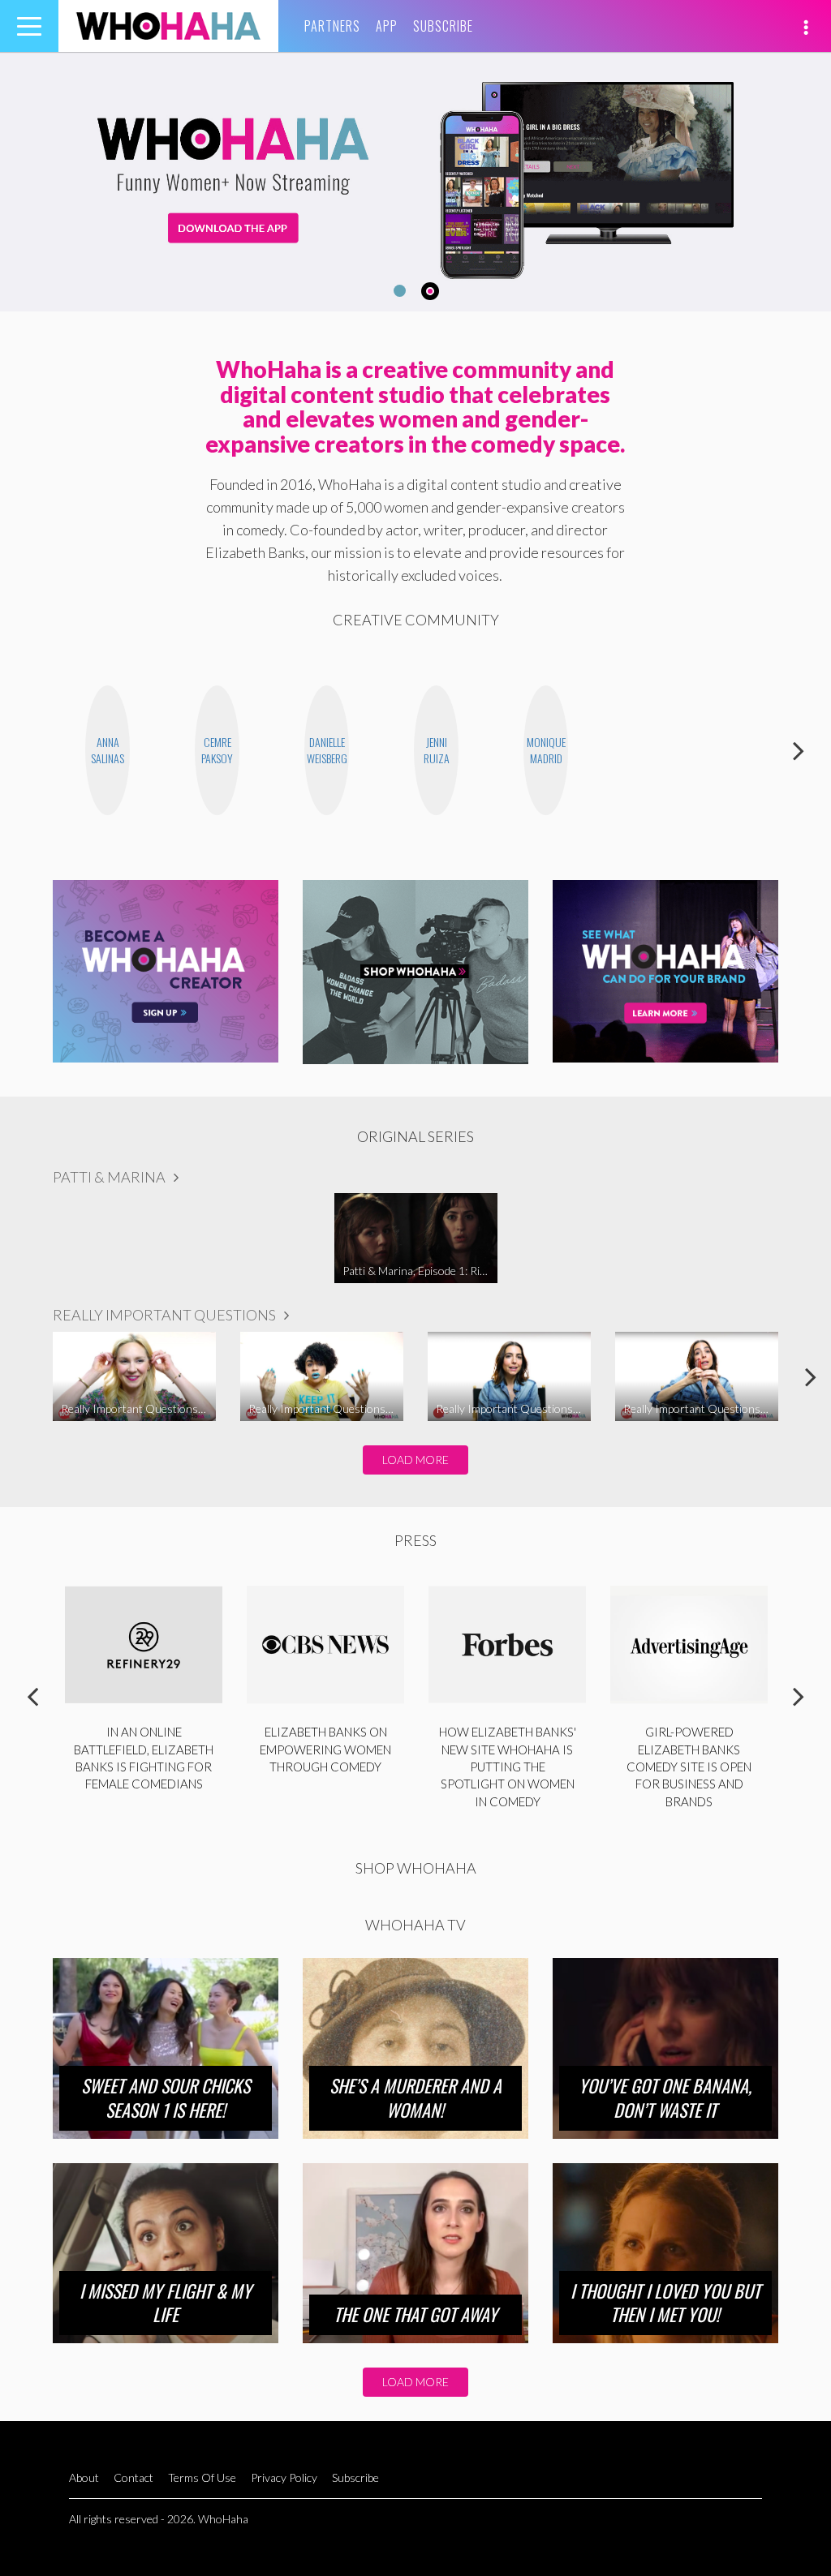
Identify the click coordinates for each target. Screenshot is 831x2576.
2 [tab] (430, 291)
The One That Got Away (415, 2314)
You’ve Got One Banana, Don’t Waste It (665, 2097)
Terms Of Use (202, 2477)
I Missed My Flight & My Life (166, 2303)
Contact (133, 2477)
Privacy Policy (284, 2477)
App (387, 26)
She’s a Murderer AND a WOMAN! (415, 2097)
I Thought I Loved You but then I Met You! (665, 2303)
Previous (32, 750)
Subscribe (443, 26)
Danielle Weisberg (327, 750)
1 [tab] (400, 291)
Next (799, 750)
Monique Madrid (546, 750)
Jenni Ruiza (437, 750)
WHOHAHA (168, 26)
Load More (415, 1460)
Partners (332, 26)
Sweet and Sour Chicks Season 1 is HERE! (166, 2097)
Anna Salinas (108, 750)
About (84, 2477)
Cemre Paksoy (217, 750)
